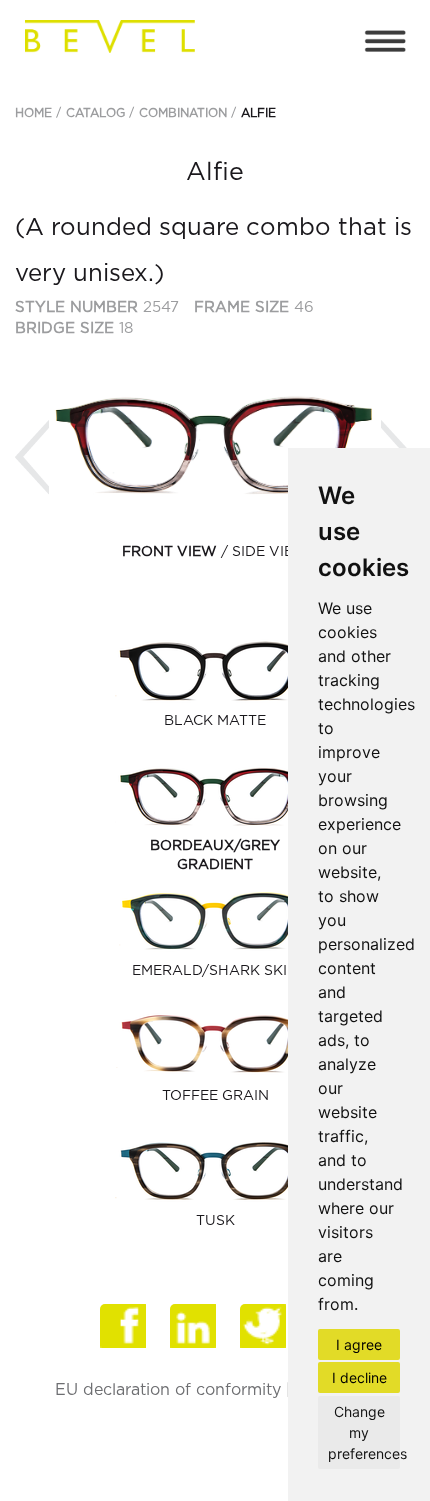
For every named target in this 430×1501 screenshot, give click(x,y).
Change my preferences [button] (364, 1432)
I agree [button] (359, 1344)
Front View (169, 552)
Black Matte (215, 721)
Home (33, 113)
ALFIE (258, 113)
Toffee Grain (215, 1096)
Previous (32, 457)
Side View (270, 552)
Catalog (95, 113)
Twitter (265, 1329)
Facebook (125, 1329)
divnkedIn (195, 1329)
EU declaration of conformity (168, 1390)
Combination (183, 113)
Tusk (215, 1221)
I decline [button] (359, 1377)
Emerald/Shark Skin (215, 971)
